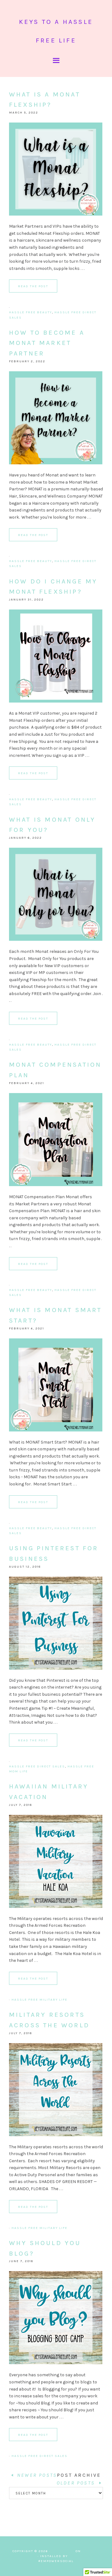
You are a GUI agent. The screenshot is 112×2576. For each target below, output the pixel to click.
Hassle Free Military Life (40, 2000)
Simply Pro (63, 2551)
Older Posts (77, 2483)
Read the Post (33, 286)
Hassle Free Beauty (30, 312)
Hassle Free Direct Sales (37, 1766)
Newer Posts (36, 2475)
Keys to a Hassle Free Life (56, 31)
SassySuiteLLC (85, 2556)
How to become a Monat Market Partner (47, 343)
